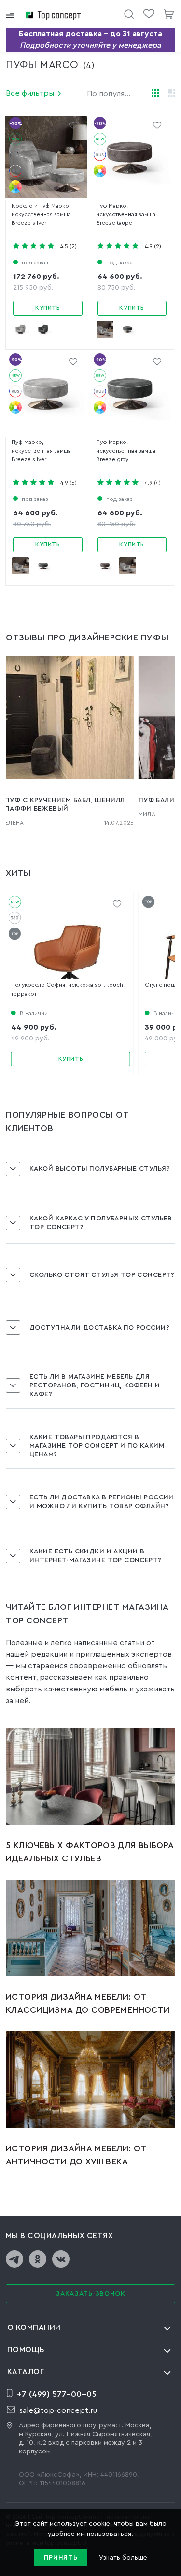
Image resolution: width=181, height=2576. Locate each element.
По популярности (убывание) (115, 94)
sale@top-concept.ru (58, 2410)
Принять (61, 2558)
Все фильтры (30, 93)
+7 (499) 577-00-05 (57, 2394)
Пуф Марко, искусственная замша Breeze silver (41, 451)
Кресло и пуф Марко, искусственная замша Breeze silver (41, 214)
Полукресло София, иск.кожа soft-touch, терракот (68, 989)
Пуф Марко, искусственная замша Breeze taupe (126, 214)
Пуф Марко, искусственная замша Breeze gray (126, 451)
